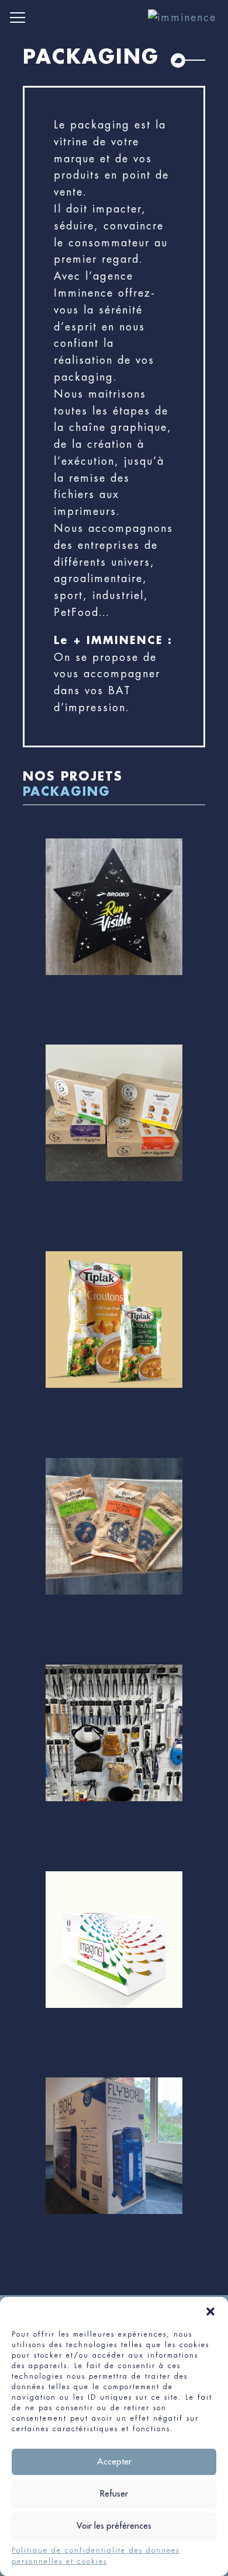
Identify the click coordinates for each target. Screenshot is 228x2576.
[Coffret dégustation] (114, 1132)
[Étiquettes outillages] (114, 1752)
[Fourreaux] (114, 2164)
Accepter (114, 2461)
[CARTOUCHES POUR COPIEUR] (114, 1958)
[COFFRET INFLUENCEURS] (114, 925)
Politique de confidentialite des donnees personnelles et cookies (96, 2556)
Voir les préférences (114, 2525)
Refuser (114, 2493)
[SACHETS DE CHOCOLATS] (114, 1545)
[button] (210, 2312)
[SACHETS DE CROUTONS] (114, 1338)
